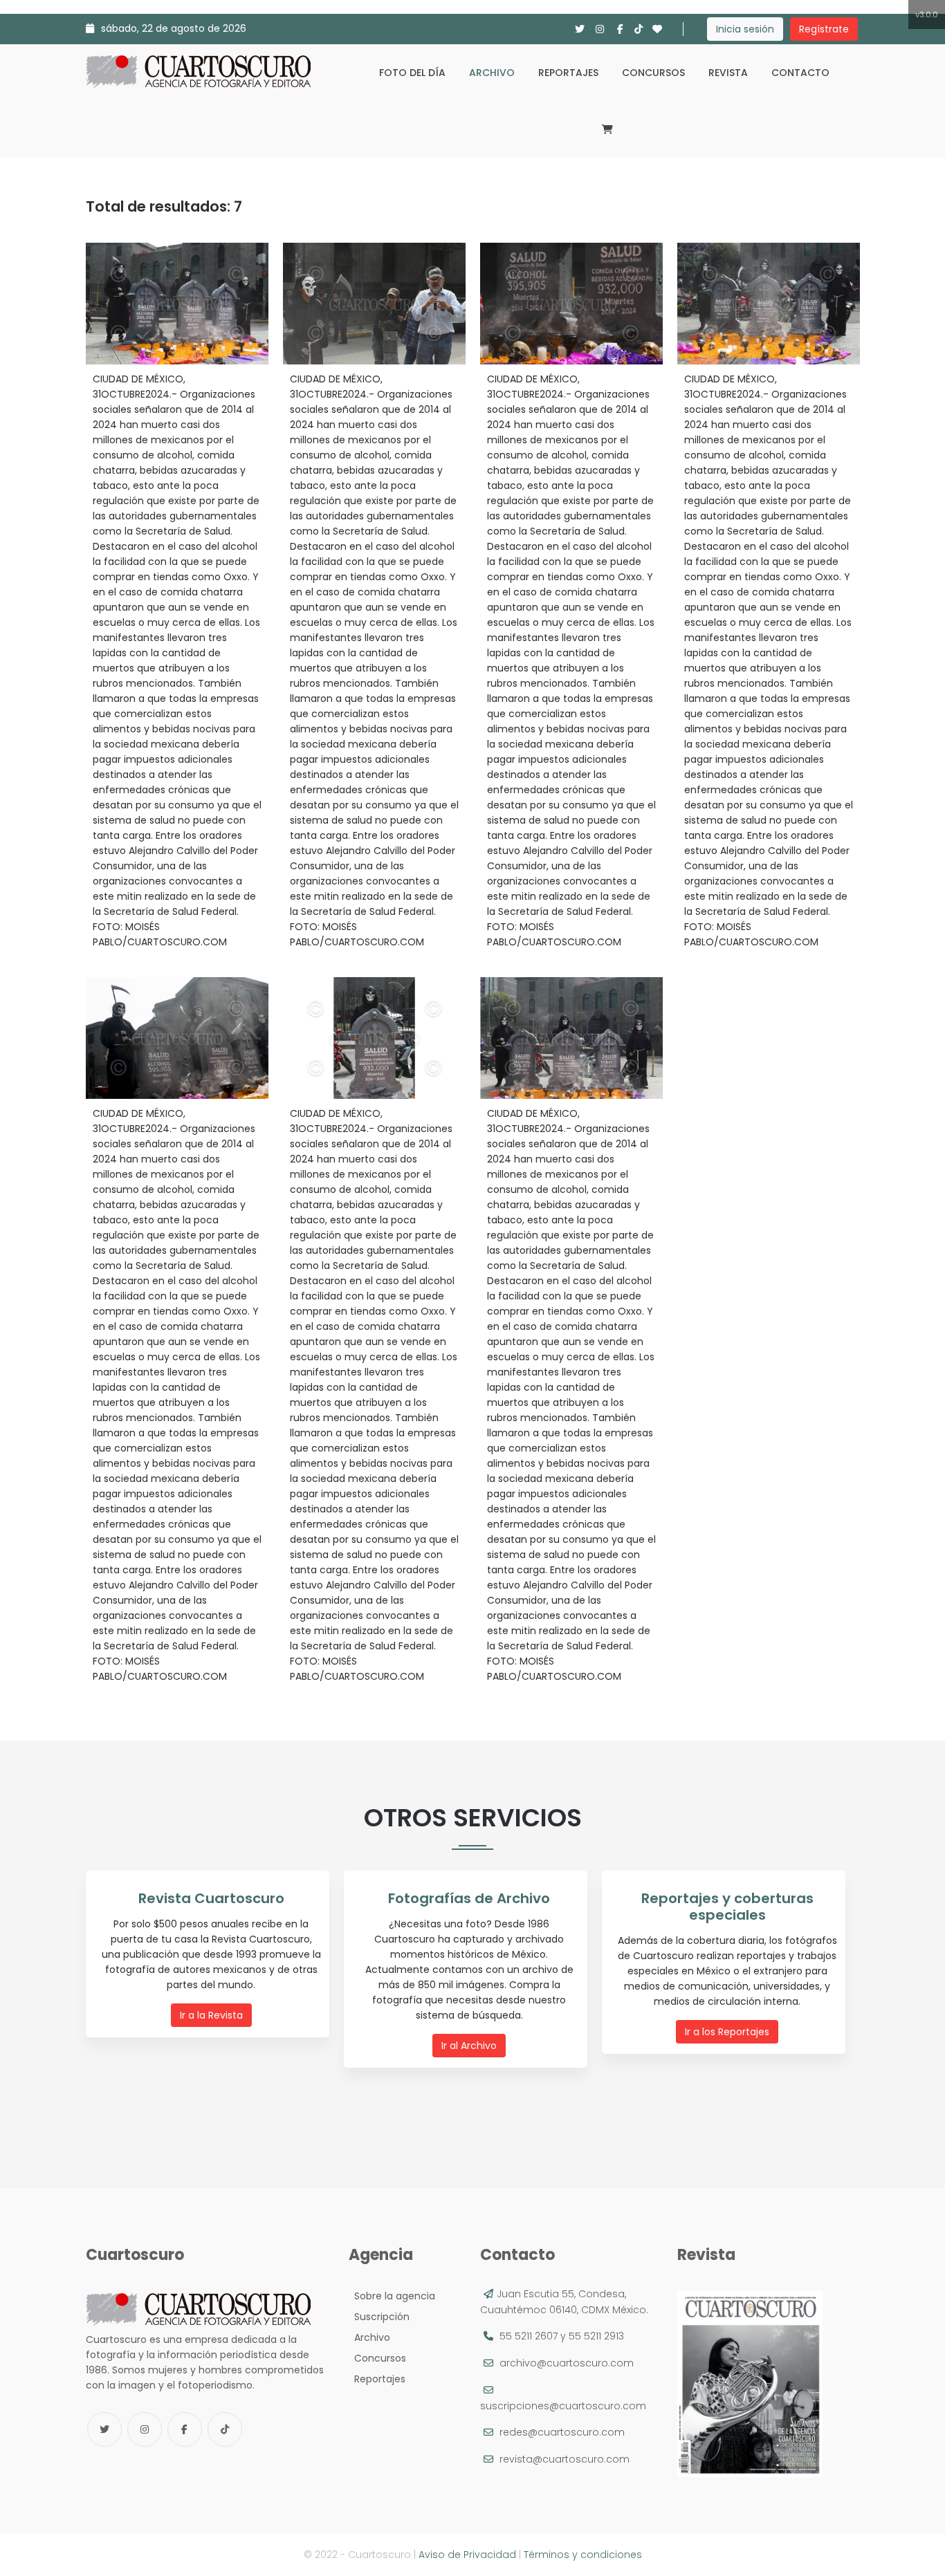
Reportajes (568, 73)
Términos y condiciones (583, 2555)
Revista (728, 73)
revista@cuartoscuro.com (565, 2459)
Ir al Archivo (469, 2046)
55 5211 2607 (529, 2336)
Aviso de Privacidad (467, 2555)
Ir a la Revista (211, 2015)
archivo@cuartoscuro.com (567, 2363)
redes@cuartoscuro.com (562, 2432)
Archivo (492, 73)
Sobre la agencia (392, 2296)
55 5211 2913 (596, 2336)
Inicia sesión (745, 29)
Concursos (653, 73)
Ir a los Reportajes (727, 2032)
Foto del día (412, 73)
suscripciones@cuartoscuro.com (563, 2406)
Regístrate (824, 29)
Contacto (800, 73)
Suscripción (379, 2317)
